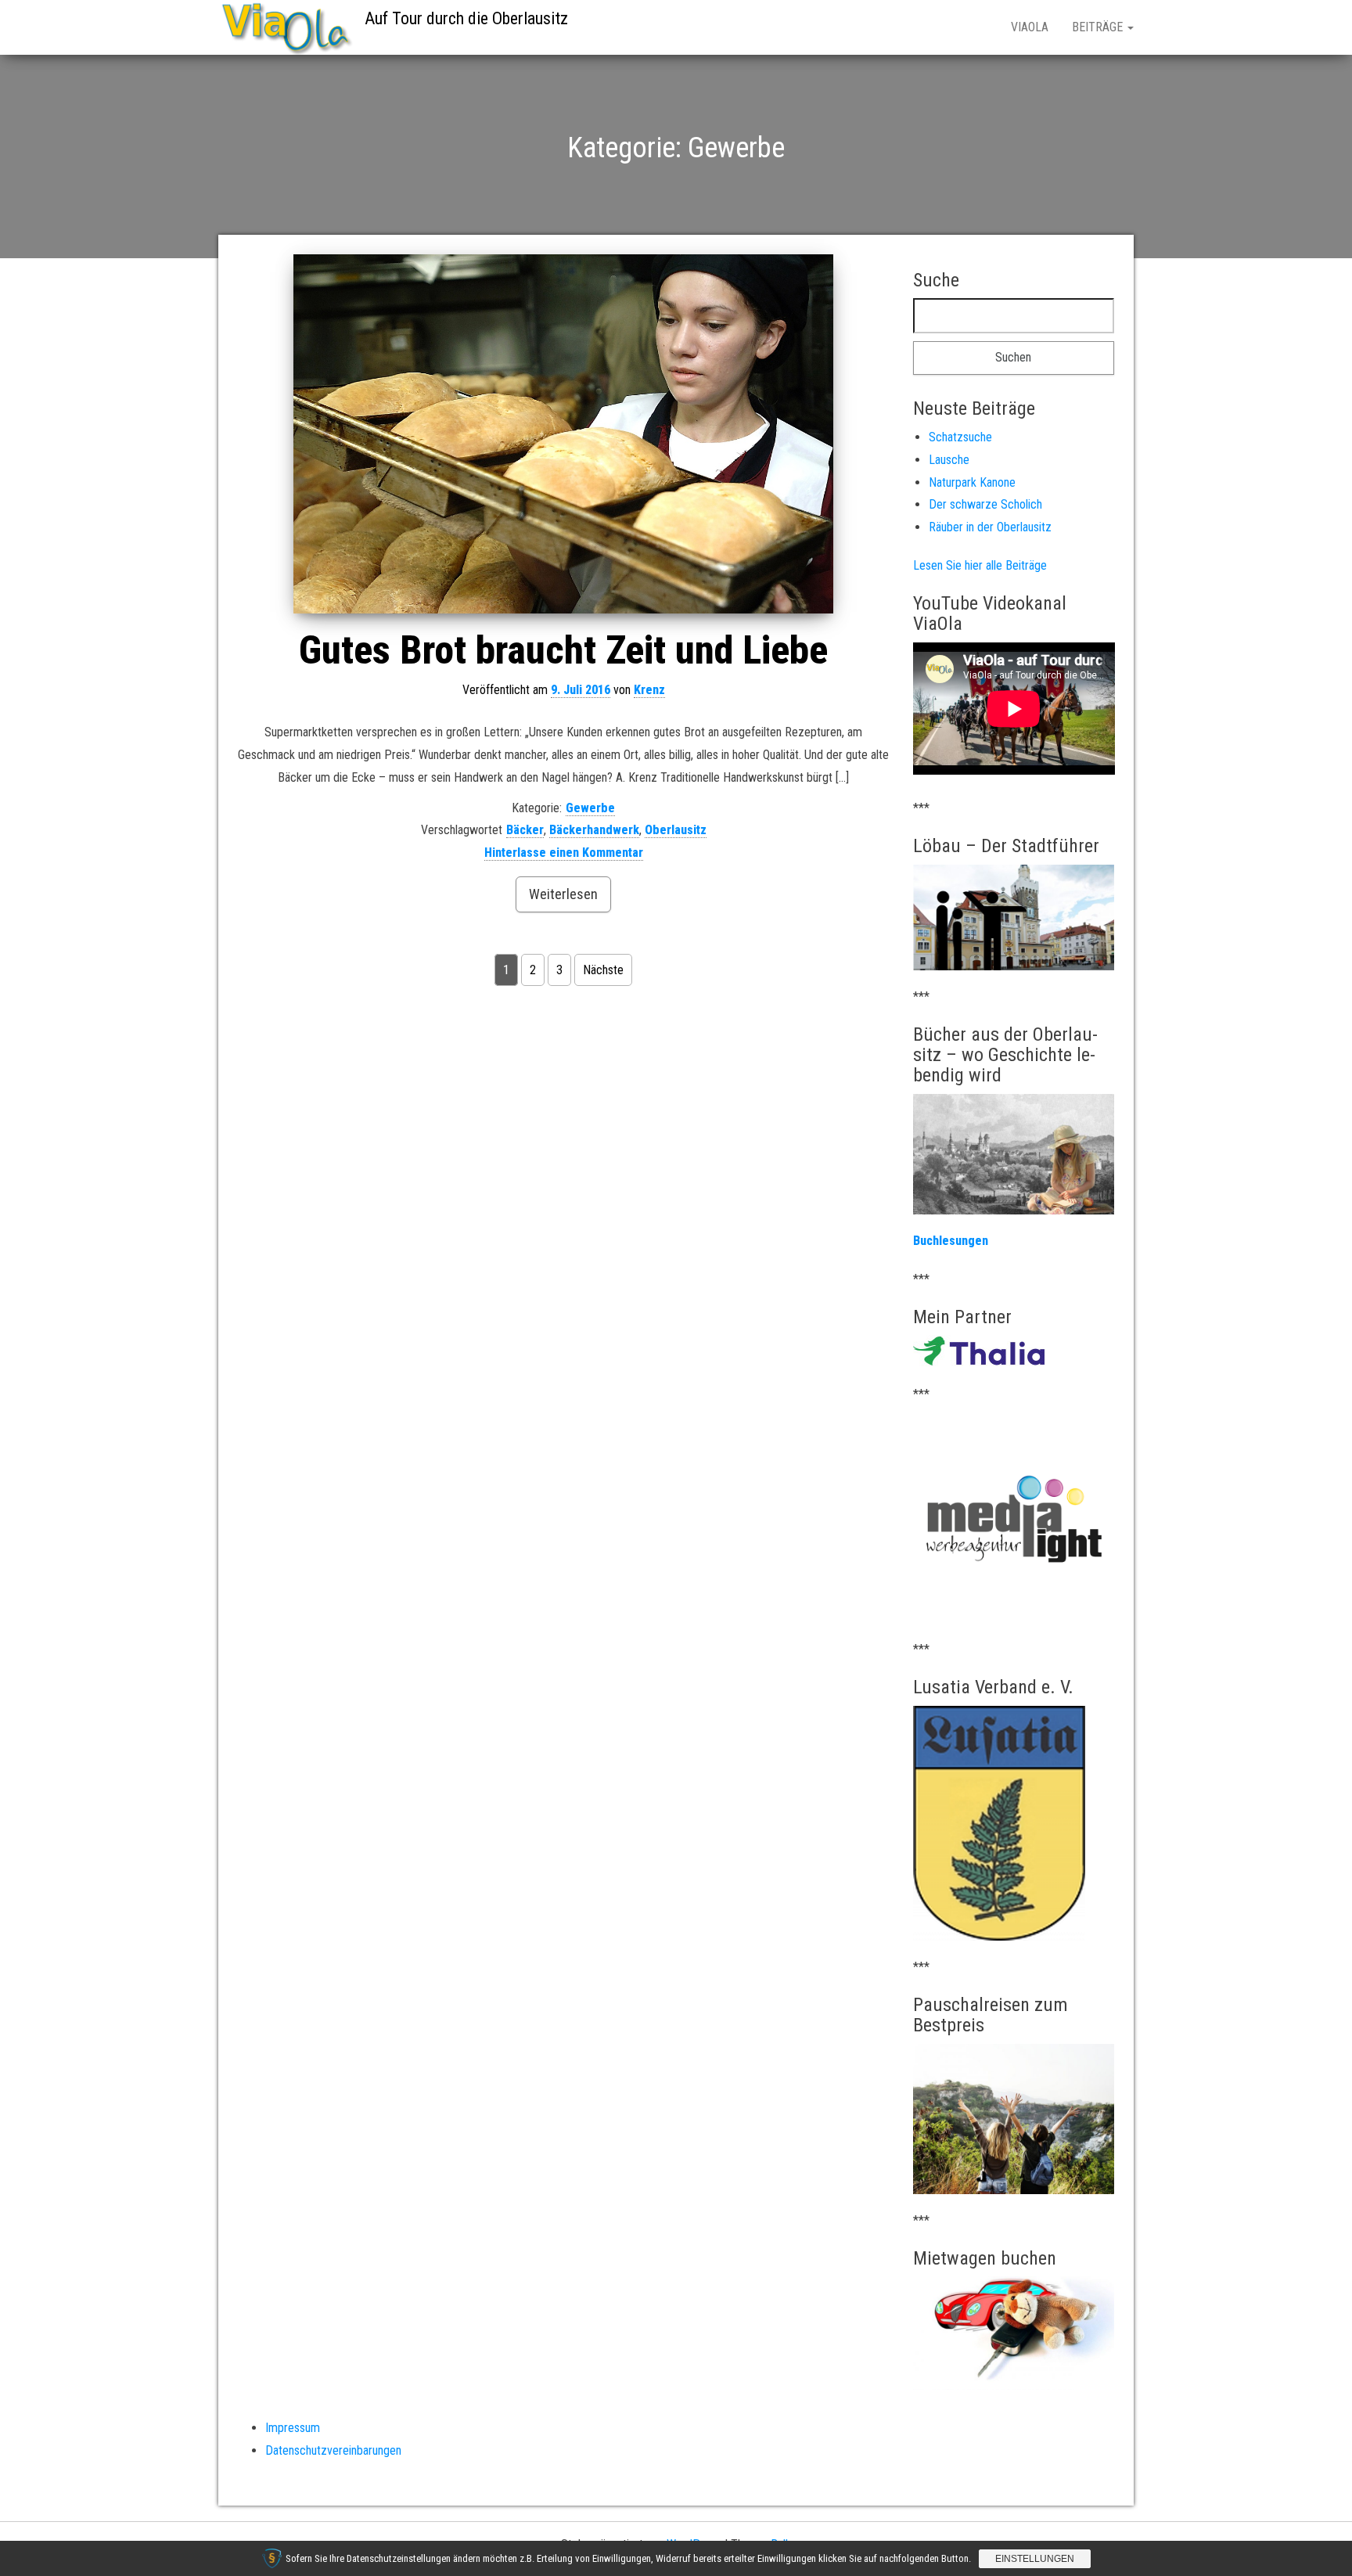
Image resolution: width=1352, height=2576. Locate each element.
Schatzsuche (960, 437)
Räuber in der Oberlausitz (990, 527)
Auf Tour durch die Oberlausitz (466, 18)
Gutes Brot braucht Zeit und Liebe (563, 650)
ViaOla (1030, 27)
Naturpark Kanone (972, 482)
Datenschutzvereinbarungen (333, 2450)
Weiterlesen (563, 894)
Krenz (649, 690)
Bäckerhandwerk (594, 830)
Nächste (603, 970)
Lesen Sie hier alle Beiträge (980, 565)
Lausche (949, 460)
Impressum (293, 2428)
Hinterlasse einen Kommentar (564, 853)
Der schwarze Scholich (985, 504)
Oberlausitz (676, 830)
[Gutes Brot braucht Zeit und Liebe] (564, 434)
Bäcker (525, 830)
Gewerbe (590, 808)
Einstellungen (1035, 2559)
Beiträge (1099, 27)
